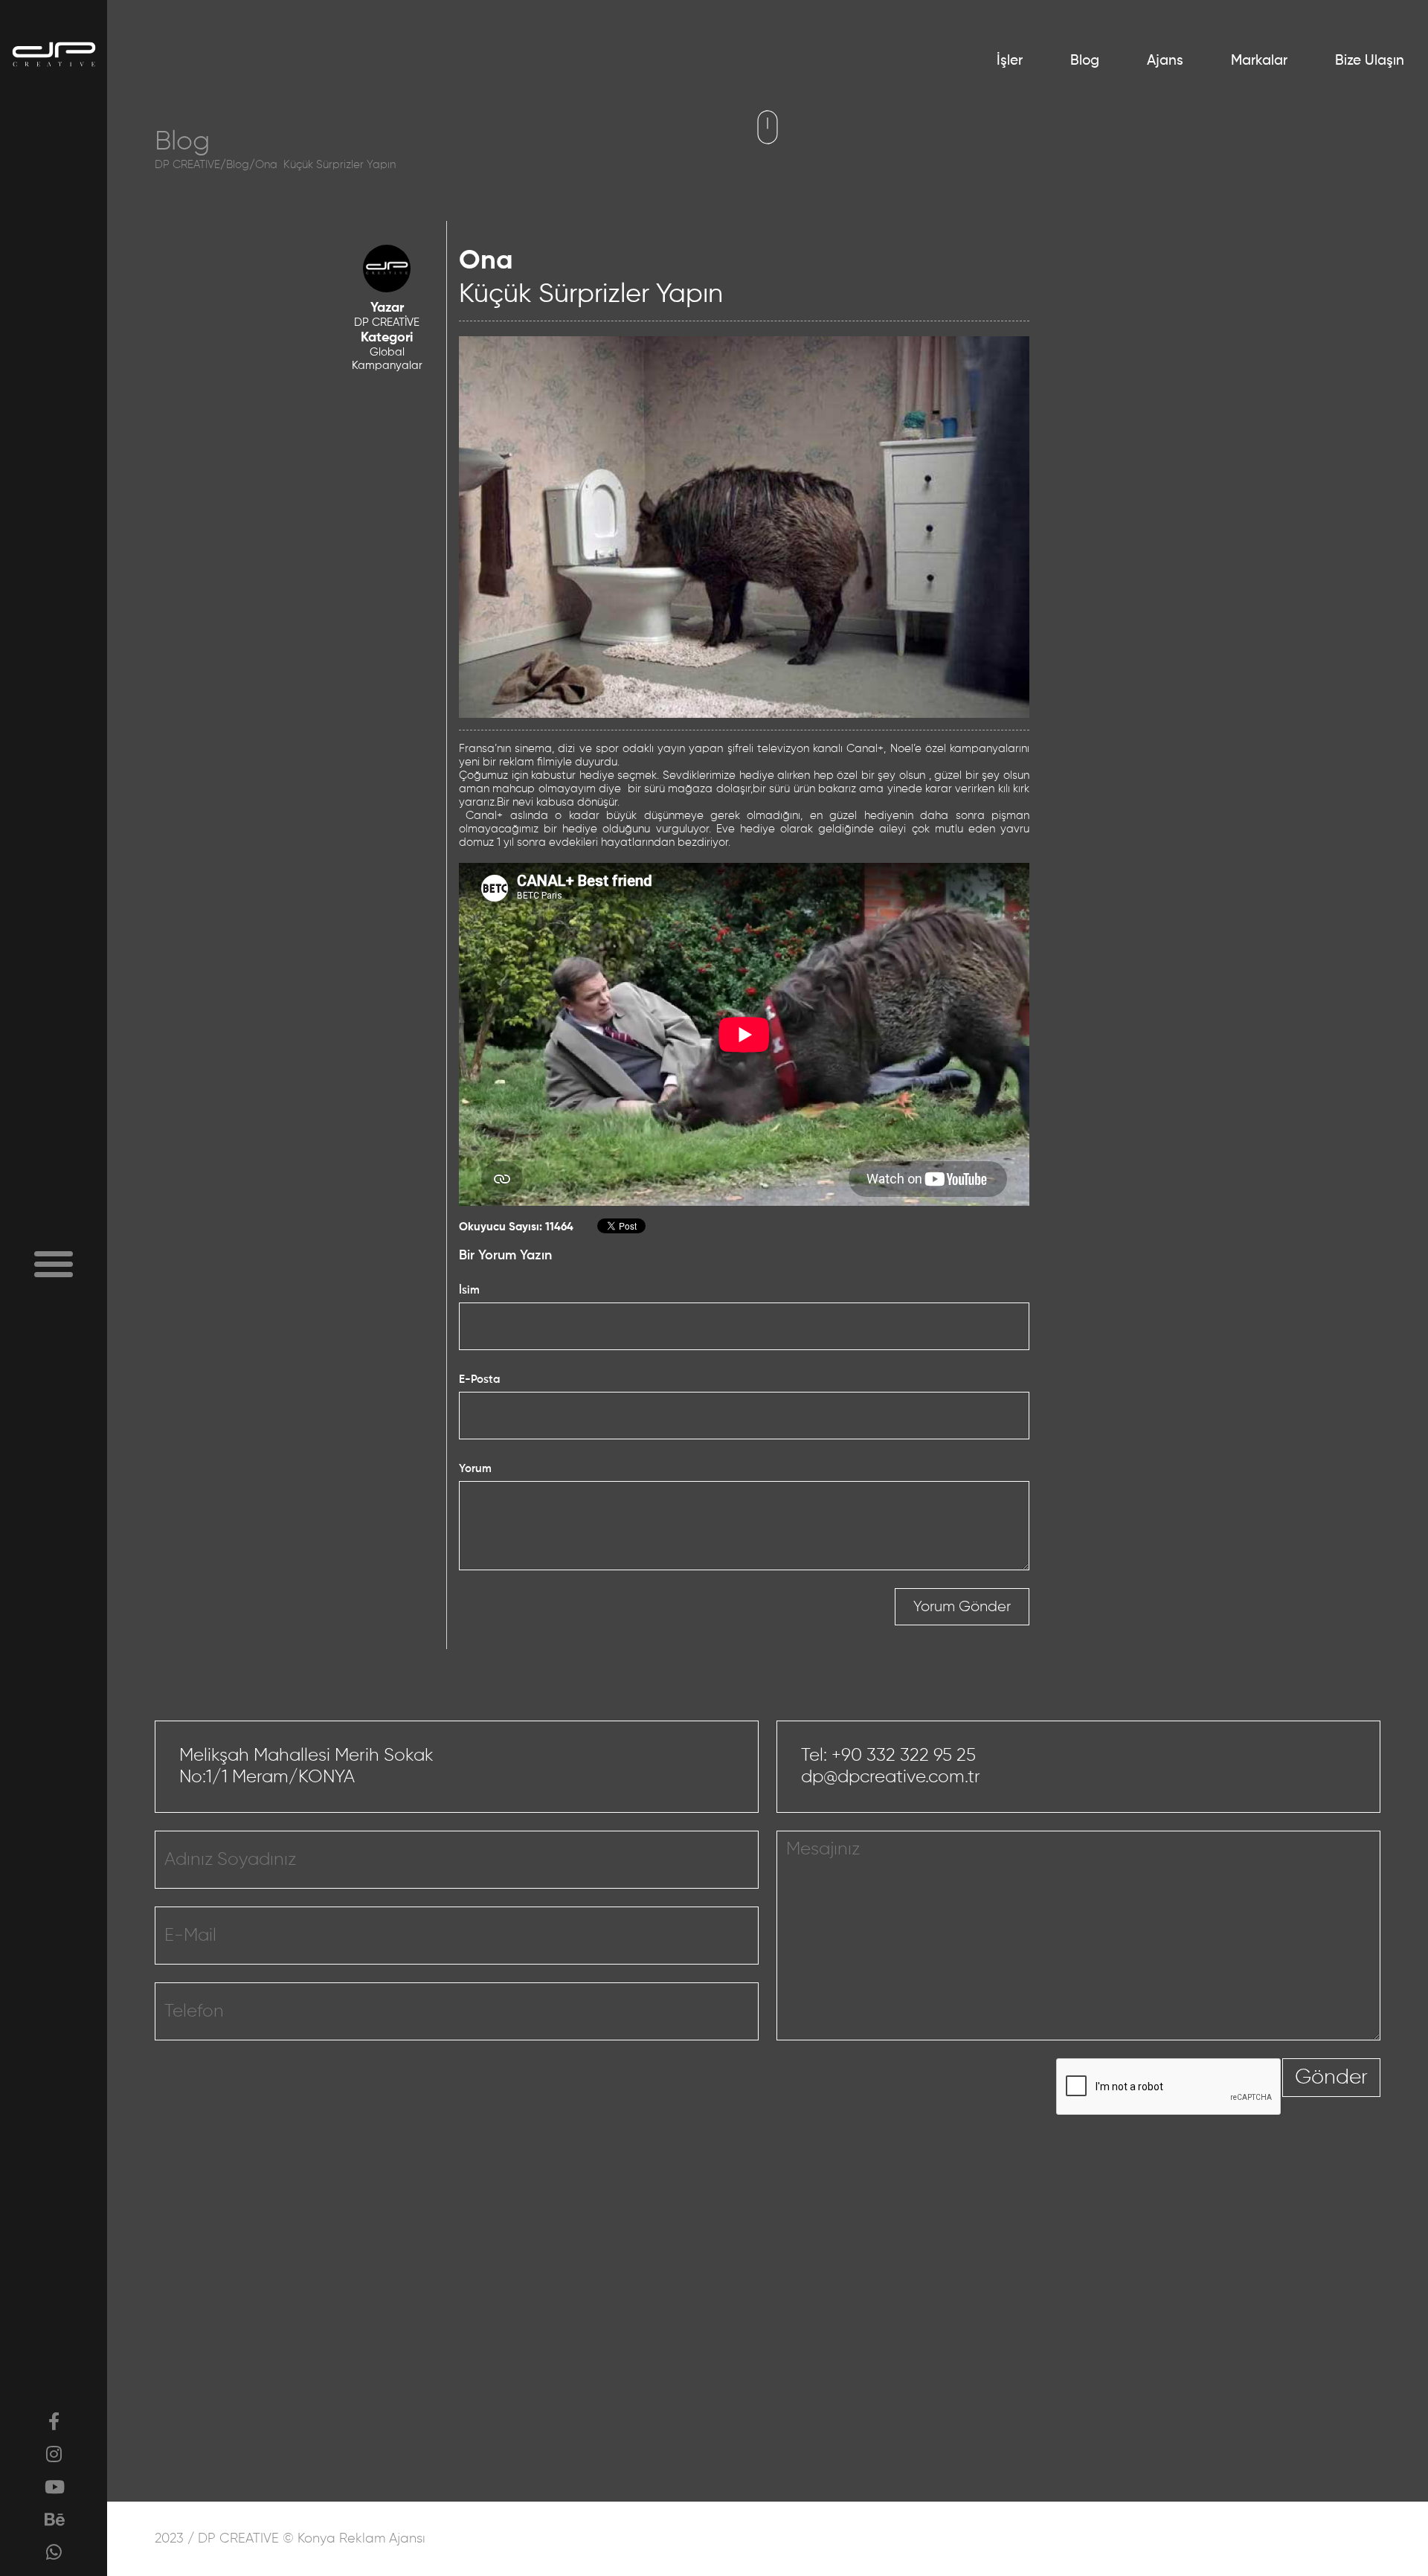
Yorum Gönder (962, 1607)
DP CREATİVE (387, 322)
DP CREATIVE (187, 165)
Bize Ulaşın (1370, 61)
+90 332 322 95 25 (904, 1756)
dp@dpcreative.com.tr (891, 1777)
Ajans (1165, 61)
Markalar (1259, 61)
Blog (1085, 61)
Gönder (1331, 2078)
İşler (1010, 61)
